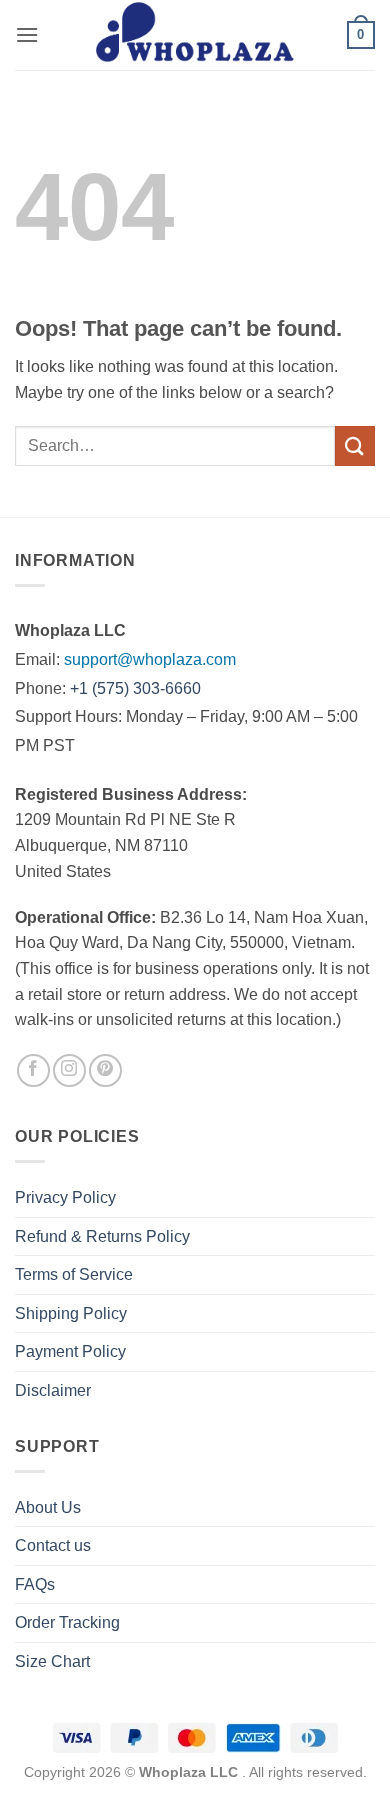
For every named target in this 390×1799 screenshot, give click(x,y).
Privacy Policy (65, 1197)
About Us (48, 1507)
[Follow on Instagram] (69, 1070)
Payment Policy (70, 1351)
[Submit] (355, 445)
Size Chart (52, 1661)
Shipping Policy (71, 1313)
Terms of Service (74, 1274)
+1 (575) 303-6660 (135, 688)
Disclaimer (53, 1390)
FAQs (35, 1584)
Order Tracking (67, 1622)
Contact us (53, 1545)
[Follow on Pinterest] (105, 1070)
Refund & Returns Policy (102, 1236)
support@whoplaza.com (150, 659)
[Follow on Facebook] (33, 1070)
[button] (27, 34)
